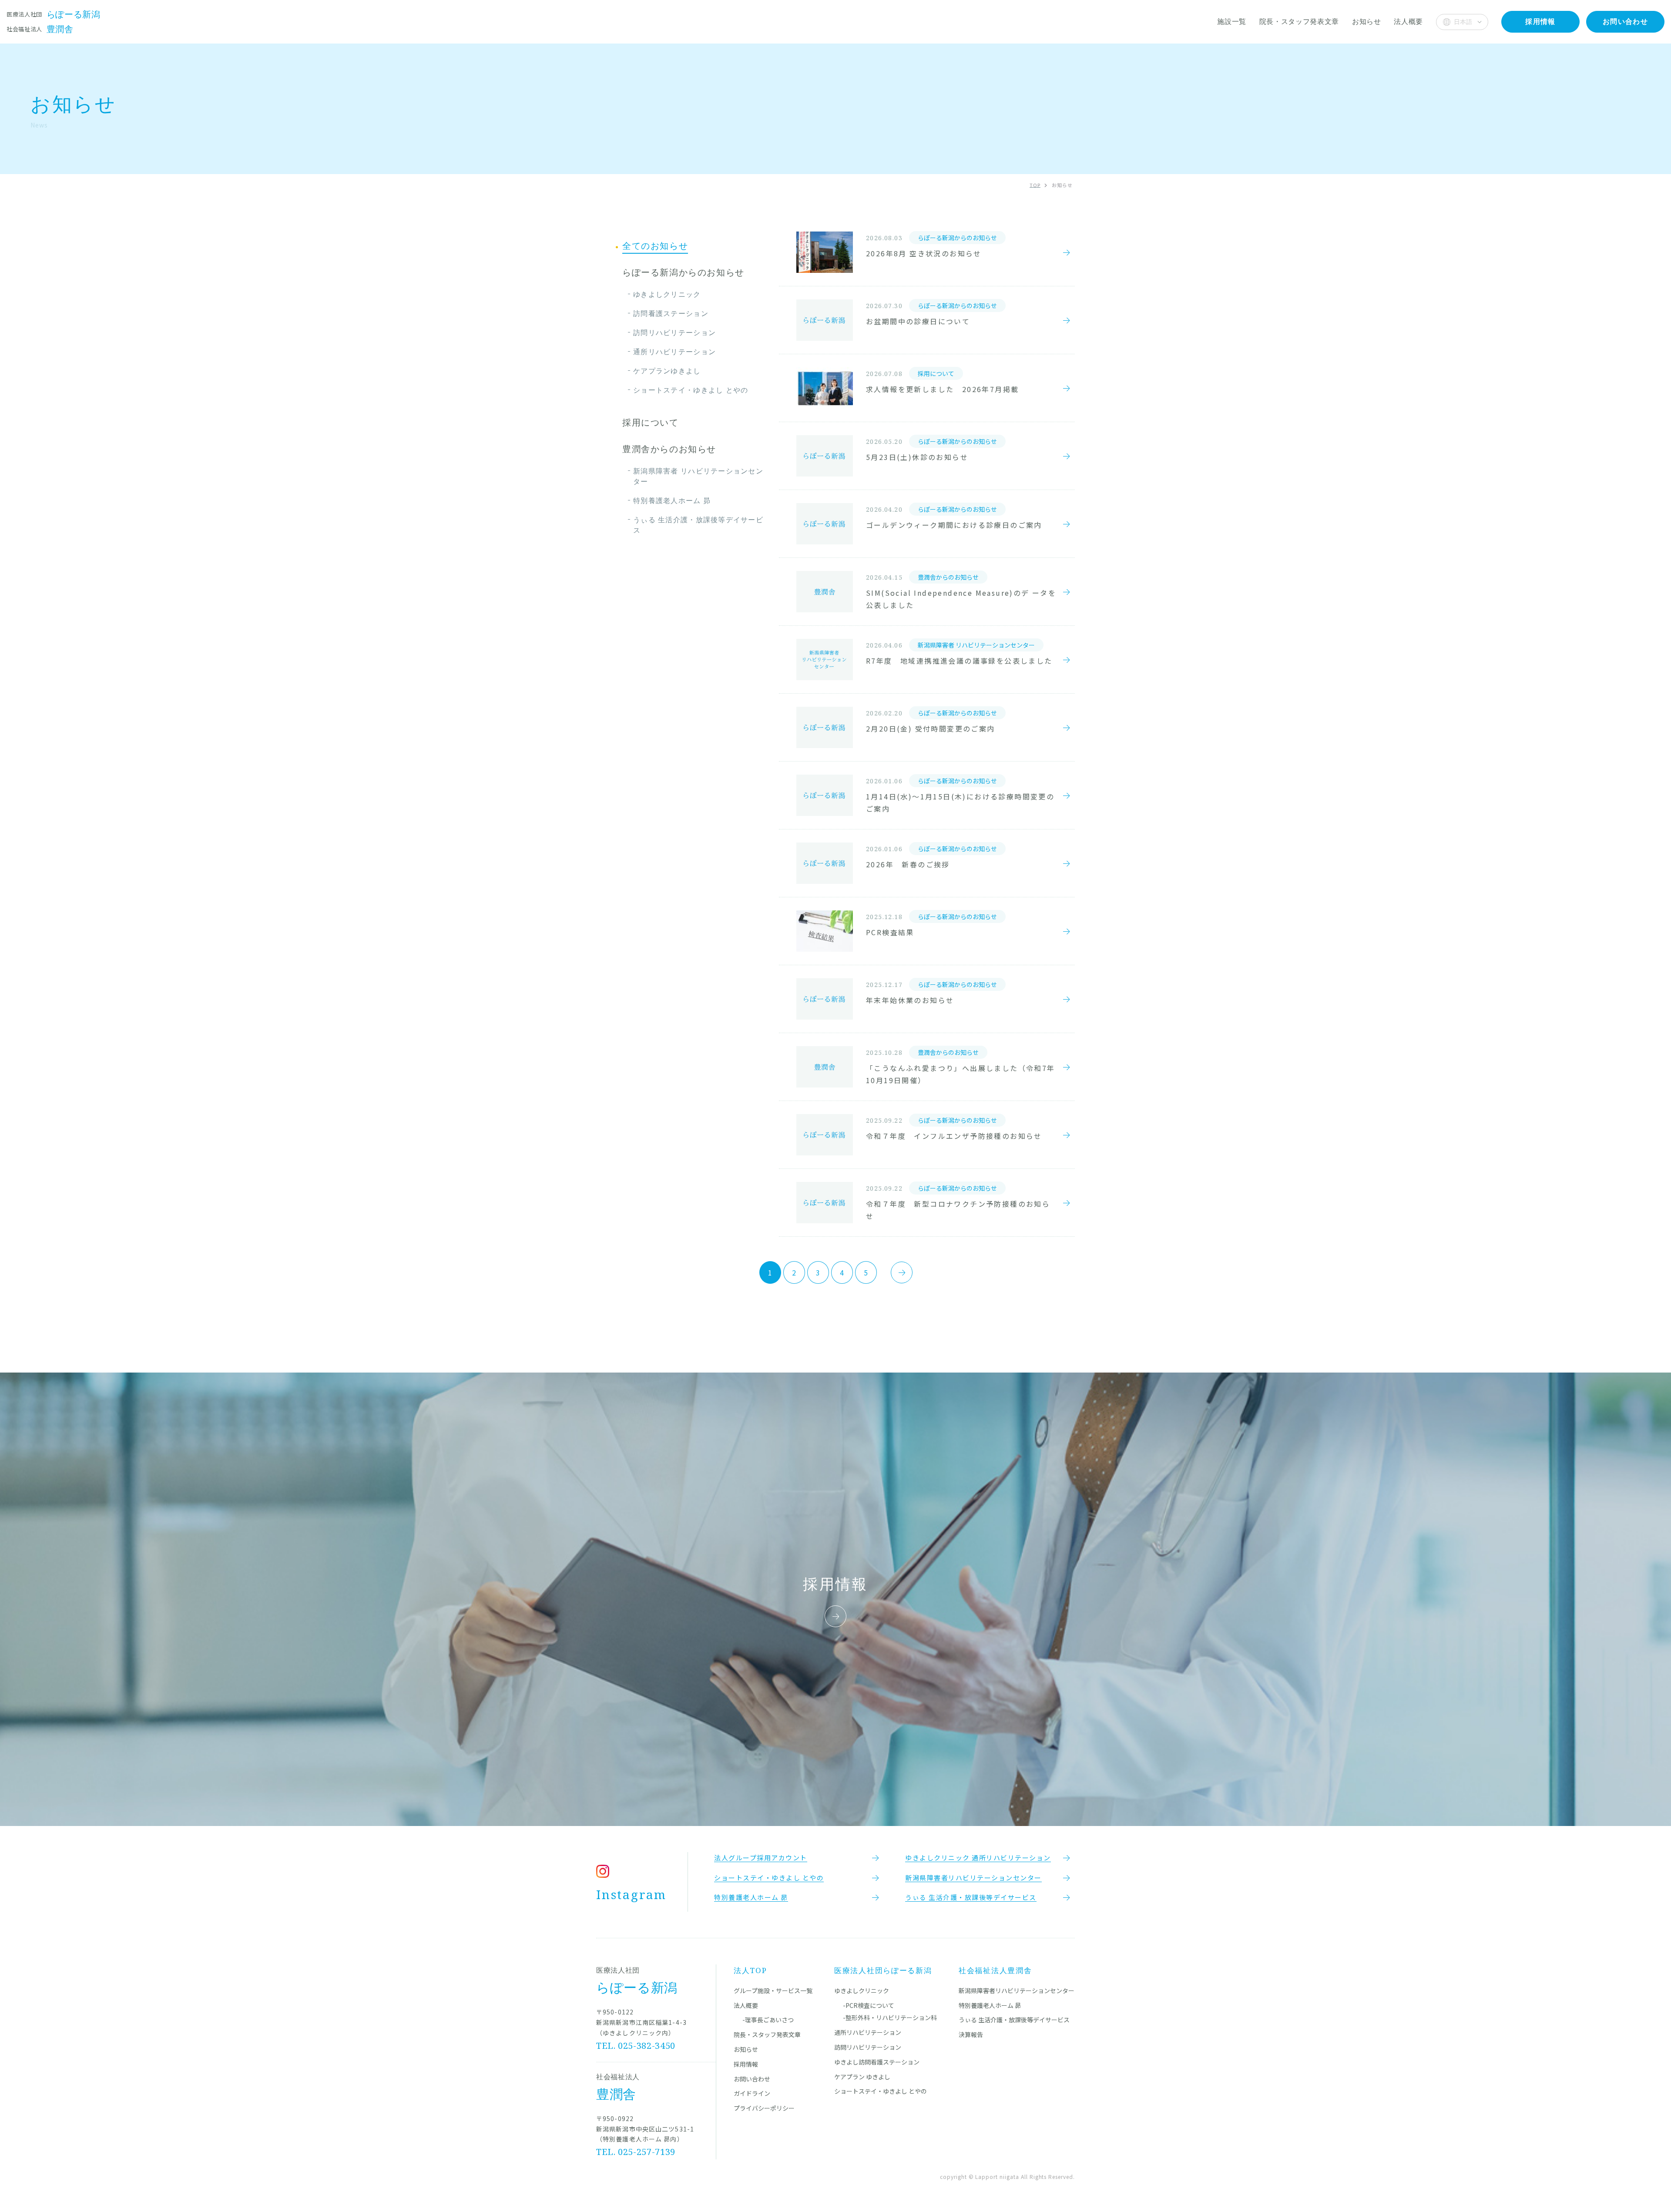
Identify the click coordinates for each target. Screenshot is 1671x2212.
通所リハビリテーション (674, 352)
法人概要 (1408, 21)
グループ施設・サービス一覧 (773, 1990)
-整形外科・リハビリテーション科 (890, 2017)
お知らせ (1367, 21)
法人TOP (750, 1970)
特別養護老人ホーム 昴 (672, 500)
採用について (651, 423)
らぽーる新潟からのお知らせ (683, 272)
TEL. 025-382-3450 (636, 2046)
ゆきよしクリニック (667, 294)
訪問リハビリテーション (674, 332)
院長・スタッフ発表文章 (1299, 21)
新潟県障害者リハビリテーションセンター (1017, 1990)
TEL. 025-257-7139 (636, 2152)
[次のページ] (902, 1272)
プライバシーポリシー (764, 2108)
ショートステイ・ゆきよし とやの (691, 390)
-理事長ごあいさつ (768, 2020)
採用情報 (746, 2064)
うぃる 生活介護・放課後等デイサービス (698, 525)
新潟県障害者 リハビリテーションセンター (698, 476)
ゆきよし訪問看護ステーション (877, 2062)
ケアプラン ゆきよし (862, 2077)
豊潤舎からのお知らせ (669, 449)
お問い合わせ (752, 2079)
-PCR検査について (869, 2005)
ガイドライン (752, 2093)
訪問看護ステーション (671, 313)
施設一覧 (1232, 21)
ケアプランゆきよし (667, 371)
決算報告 (971, 2034)
